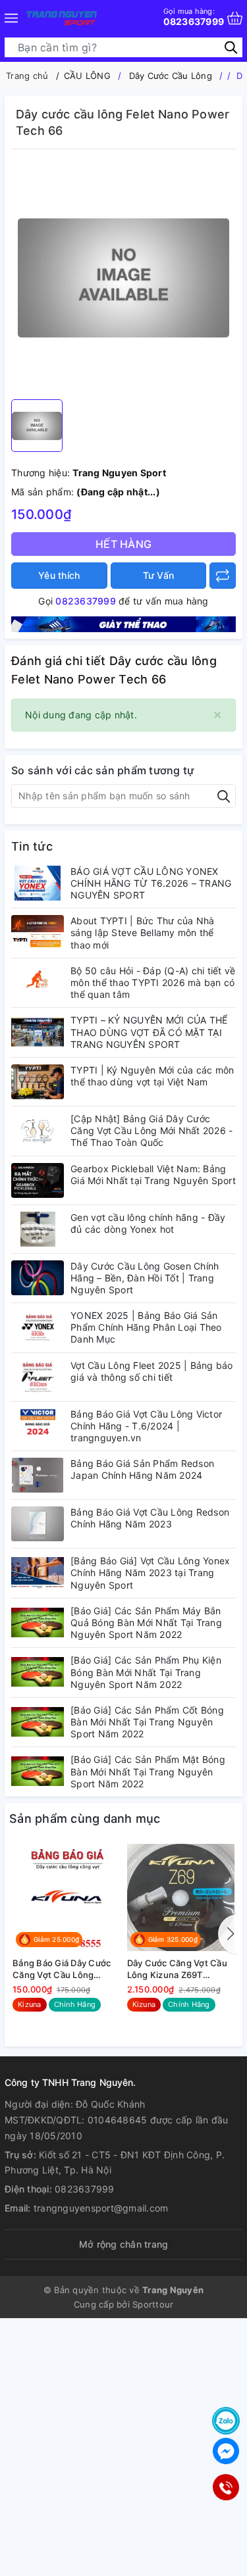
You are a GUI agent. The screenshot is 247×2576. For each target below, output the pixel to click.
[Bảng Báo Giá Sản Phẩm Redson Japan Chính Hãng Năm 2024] (38, 1475)
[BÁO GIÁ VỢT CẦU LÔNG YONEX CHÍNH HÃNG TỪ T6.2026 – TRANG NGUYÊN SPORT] (38, 883)
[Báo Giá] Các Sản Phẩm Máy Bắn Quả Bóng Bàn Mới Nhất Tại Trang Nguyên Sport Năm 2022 (146, 1622)
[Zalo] (226, 2421)
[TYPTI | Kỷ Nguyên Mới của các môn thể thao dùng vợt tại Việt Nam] (38, 1082)
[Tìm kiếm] (231, 47)
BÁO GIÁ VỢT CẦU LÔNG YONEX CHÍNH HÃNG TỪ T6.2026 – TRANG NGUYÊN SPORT (151, 883)
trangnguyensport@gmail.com (101, 2208)
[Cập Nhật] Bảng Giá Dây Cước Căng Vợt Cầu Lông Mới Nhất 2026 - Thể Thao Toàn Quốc (151, 1130)
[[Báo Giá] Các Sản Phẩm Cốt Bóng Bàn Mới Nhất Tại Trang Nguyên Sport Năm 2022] (38, 1722)
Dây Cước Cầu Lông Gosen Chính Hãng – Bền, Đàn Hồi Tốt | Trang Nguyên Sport (145, 1278)
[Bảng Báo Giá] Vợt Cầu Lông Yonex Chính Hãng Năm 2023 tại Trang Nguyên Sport (150, 1573)
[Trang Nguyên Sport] (123, 623)
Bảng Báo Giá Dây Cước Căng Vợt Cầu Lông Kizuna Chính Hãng (62, 1969)
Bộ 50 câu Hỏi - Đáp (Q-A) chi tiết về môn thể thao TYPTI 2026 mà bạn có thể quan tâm (153, 982)
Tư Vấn (159, 575)
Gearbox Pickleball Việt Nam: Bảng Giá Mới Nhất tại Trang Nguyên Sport (153, 1175)
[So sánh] (223, 576)
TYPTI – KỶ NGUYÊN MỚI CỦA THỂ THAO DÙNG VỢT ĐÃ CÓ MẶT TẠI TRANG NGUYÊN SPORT (149, 1032)
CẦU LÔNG (87, 76)
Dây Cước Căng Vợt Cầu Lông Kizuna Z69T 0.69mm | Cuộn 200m (177, 1969)
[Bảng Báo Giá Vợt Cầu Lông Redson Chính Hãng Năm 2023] (38, 1524)
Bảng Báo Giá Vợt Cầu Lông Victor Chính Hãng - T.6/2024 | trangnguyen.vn (146, 1426)
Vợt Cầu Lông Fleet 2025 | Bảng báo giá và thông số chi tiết (152, 1371)
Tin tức (32, 846)
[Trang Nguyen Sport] (62, 18)
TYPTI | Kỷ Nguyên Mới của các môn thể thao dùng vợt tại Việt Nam (152, 1076)
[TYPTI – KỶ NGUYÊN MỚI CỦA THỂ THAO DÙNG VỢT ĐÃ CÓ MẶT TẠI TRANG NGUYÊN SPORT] (38, 1032)
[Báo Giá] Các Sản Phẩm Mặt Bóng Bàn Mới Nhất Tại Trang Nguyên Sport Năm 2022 (148, 1771)
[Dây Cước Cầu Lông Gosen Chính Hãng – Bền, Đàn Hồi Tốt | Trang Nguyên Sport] (38, 1278)
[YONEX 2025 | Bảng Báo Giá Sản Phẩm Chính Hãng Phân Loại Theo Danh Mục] (38, 1327)
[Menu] (11, 18)
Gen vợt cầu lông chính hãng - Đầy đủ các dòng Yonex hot (148, 1223)
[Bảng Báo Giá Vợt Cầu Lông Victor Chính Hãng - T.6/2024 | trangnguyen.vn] (38, 1426)
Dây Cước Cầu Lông (171, 76)
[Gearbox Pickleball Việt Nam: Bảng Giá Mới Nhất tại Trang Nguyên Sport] (38, 1180)
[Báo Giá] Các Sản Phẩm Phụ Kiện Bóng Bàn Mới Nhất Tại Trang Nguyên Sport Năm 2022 (146, 1672)
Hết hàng (123, 544)
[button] (228, 1934)
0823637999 (194, 17)
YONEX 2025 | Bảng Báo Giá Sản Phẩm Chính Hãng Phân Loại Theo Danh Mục (146, 1327)
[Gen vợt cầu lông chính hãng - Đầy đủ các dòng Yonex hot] (38, 1229)
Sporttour (153, 2304)
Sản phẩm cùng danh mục (85, 1819)
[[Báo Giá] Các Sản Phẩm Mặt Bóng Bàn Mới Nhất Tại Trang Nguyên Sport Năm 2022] (38, 1771)
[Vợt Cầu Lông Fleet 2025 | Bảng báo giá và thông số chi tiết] (38, 1377)
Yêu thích (59, 575)
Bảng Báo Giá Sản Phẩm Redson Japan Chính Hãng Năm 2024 (142, 1469)
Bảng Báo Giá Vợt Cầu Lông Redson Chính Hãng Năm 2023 (150, 1518)
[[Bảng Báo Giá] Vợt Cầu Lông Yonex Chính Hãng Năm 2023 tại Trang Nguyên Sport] (38, 1573)
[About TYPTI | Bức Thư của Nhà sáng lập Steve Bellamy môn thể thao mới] (38, 932)
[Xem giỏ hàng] (235, 18)
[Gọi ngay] (225, 2487)
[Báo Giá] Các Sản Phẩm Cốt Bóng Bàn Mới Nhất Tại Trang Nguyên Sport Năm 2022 (147, 1722)
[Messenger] (226, 2451)
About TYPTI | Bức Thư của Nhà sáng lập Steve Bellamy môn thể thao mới (142, 932)
